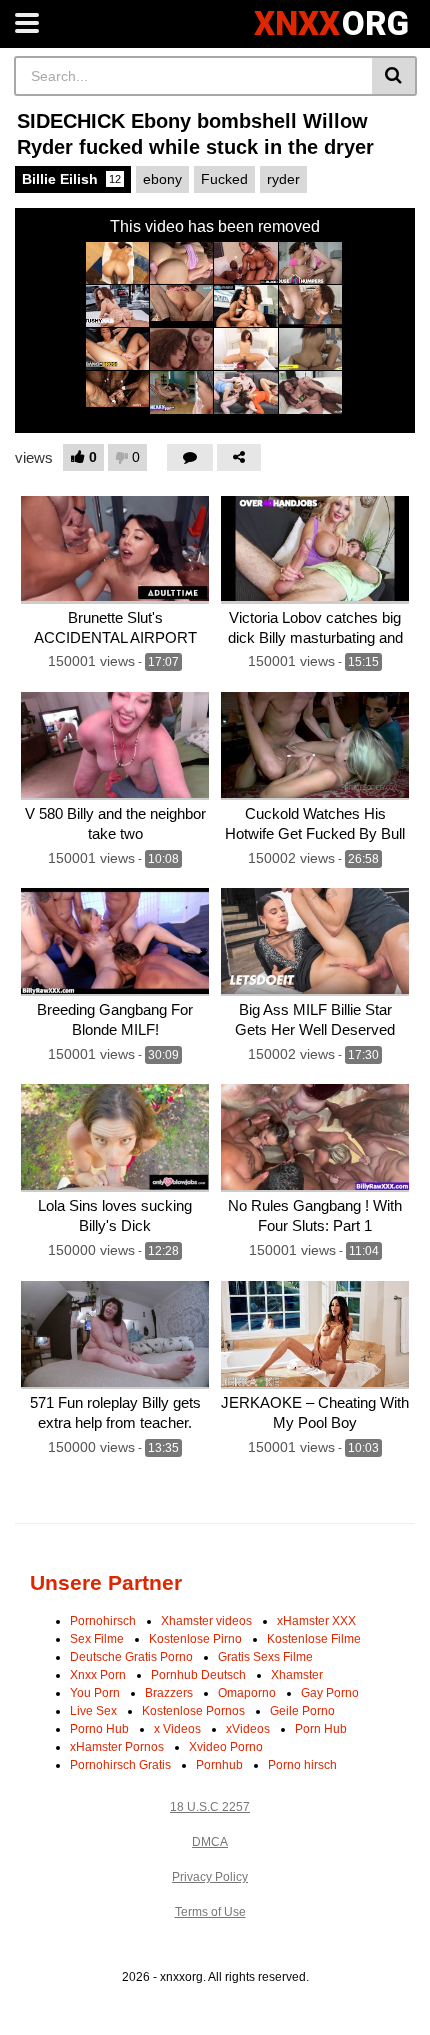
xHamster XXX (316, 1621)
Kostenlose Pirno (195, 1639)
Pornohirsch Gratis (120, 1765)
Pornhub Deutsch (198, 1675)
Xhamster (297, 1675)
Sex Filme (97, 1639)
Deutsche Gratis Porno (131, 1657)
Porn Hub (321, 1729)
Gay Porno (330, 1693)
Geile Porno (302, 1711)
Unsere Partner (106, 1582)
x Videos (177, 1729)
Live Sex (93, 1711)
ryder (283, 179)
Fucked (224, 179)
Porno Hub (99, 1729)
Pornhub (219, 1765)
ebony (162, 179)
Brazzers (169, 1693)
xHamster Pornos (117, 1747)
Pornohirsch (103, 1621)
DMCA (210, 1842)
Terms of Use (210, 1912)
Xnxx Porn (98, 1675)
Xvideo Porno (226, 1747)
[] (394, 76)
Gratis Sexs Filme (265, 1657)
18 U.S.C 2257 (210, 1807)
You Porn (95, 1693)
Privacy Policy (210, 1877)
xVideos (248, 1729)
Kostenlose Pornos (193, 1711)
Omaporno (247, 1693)
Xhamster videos (206, 1621)
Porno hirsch (302, 1765)
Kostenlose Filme (314, 1639)
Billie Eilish (71, 179)
